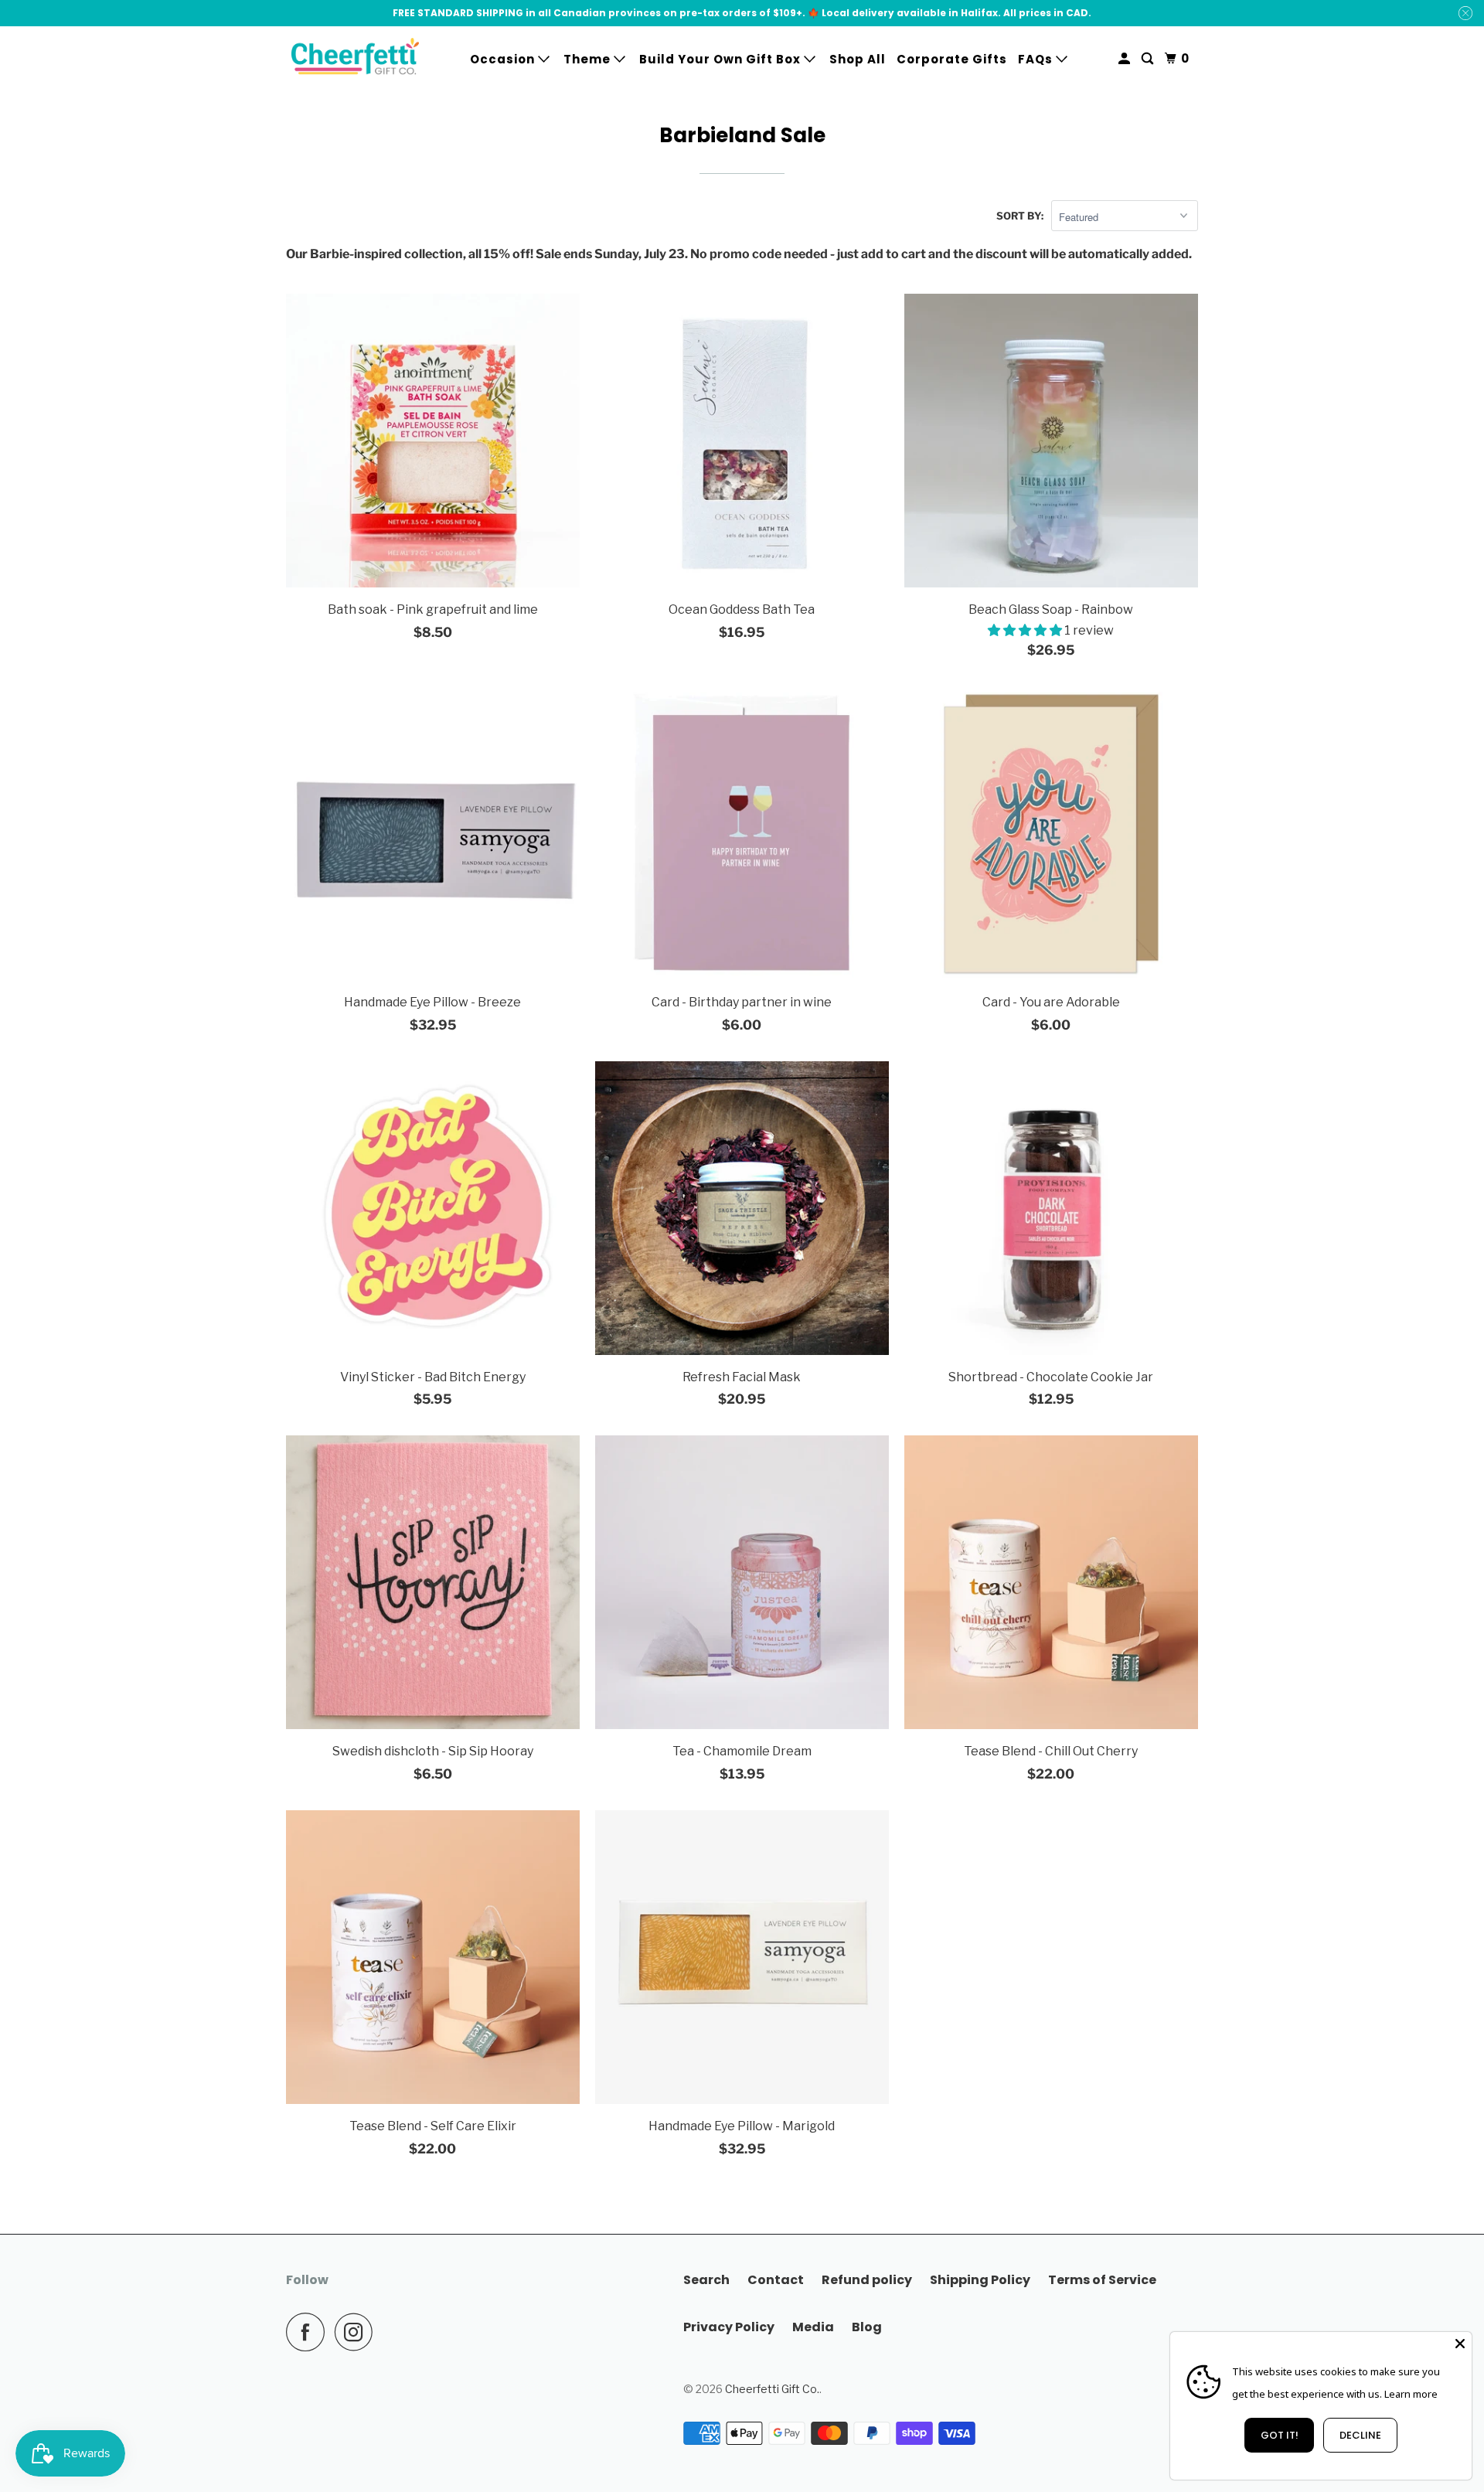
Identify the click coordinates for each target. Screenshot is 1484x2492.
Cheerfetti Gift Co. (772, 2389)
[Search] (1149, 59)
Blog (867, 2327)
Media (813, 2327)
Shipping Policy (980, 2280)
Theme (589, 59)
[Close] (1460, 2344)
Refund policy (867, 2280)
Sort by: (1020, 216)
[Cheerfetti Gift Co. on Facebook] (309, 2332)
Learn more (1411, 2394)
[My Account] (1126, 59)
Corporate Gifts (952, 59)
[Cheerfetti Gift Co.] (356, 59)
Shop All (858, 59)
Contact (776, 2280)
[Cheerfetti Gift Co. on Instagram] (358, 2332)
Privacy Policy (729, 2327)
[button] (1026, 630)
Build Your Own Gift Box (722, 59)
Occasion (504, 59)
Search (706, 2280)
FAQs (1037, 59)
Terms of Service (1102, 2280)
